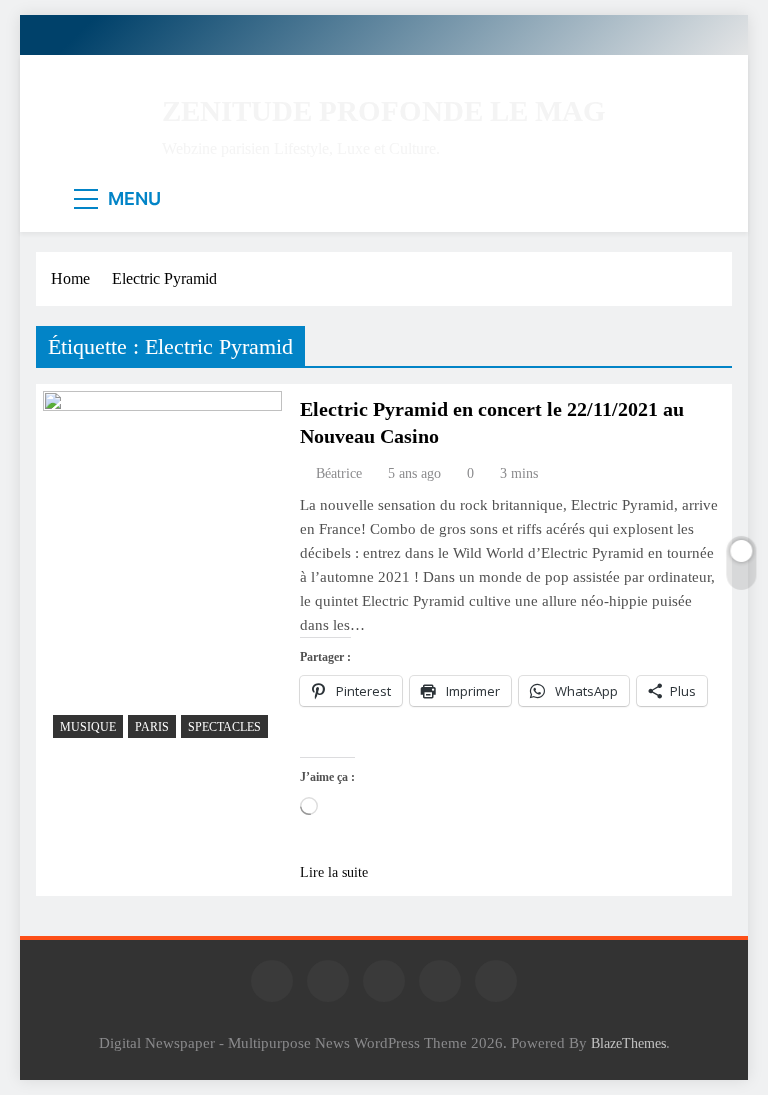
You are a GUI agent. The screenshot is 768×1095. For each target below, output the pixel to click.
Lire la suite (334, 872)
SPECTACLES (224, 727)
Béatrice (339, 473)
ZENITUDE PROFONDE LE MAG (384, 111)
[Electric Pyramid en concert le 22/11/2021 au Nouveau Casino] (162, 570)
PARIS (152, 727)
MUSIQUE (88, 727)
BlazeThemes (628, 1043)
